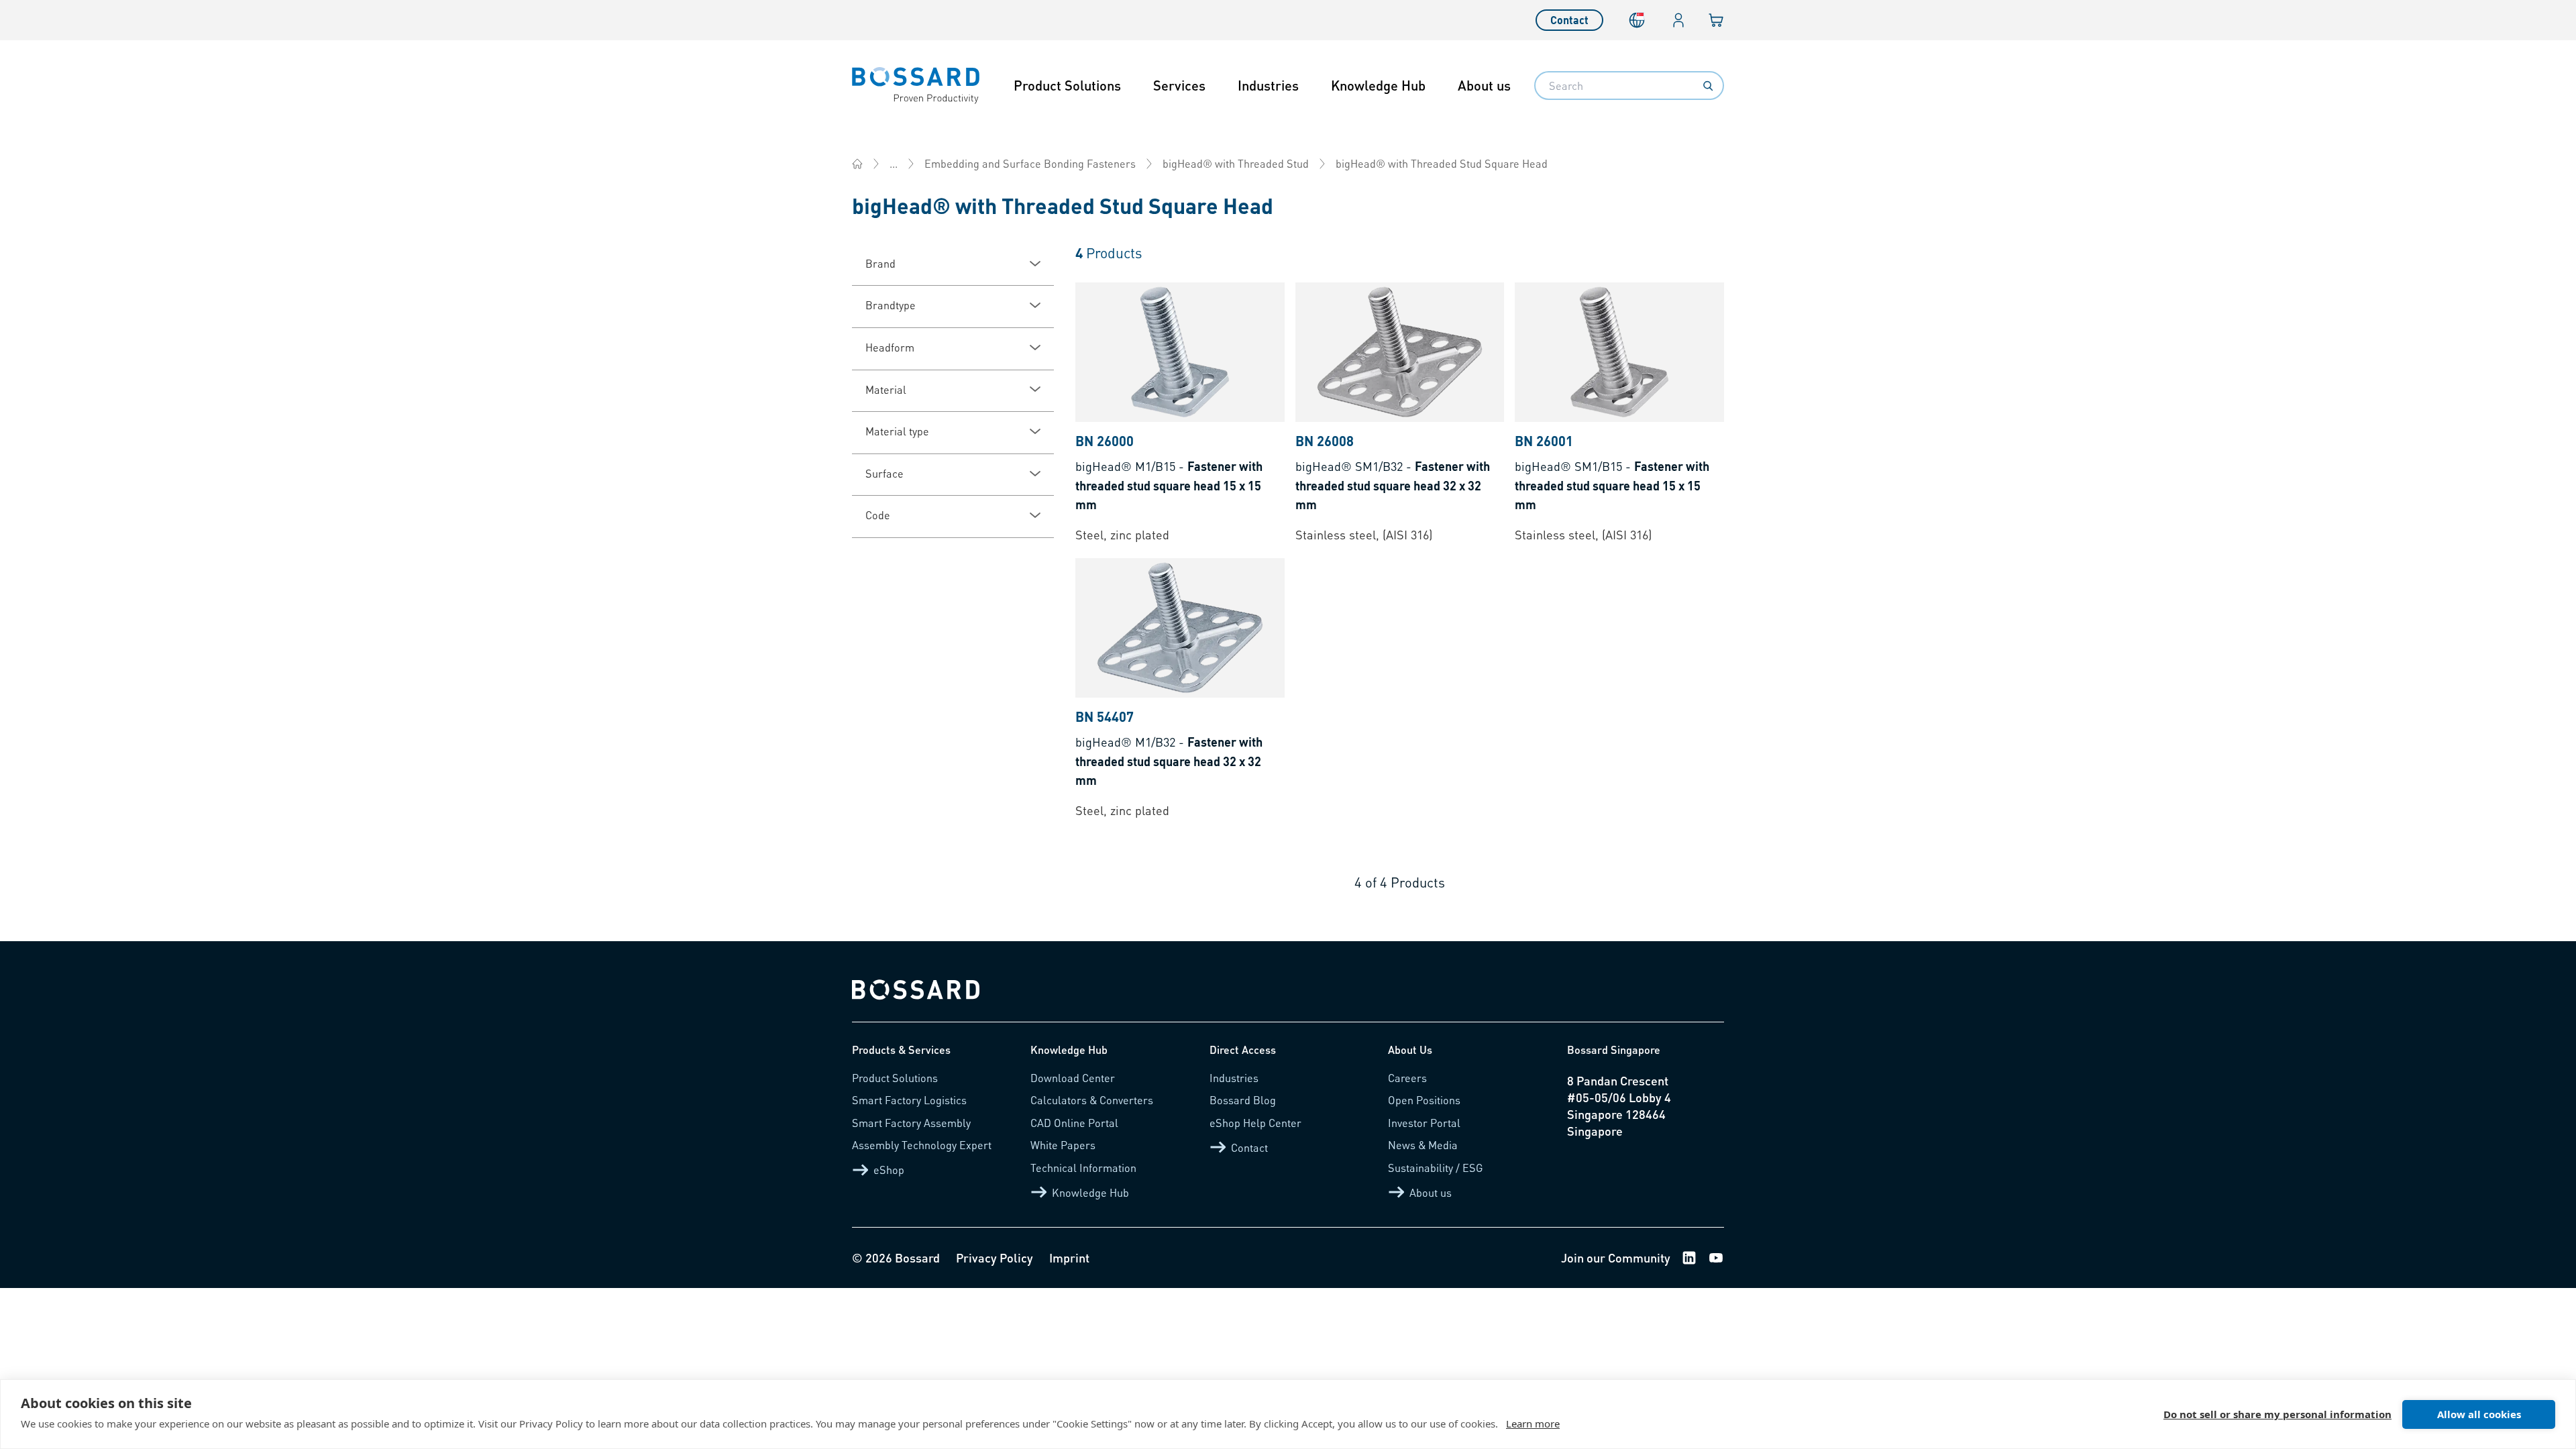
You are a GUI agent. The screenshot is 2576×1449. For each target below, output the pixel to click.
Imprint (1069, 1257)
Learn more (1533, 1424)
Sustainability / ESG (1436, 1168)
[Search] (1708, 86)
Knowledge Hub (1378, 85)
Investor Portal (1424, 1123)
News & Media (1423, 1145)
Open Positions (1424, 1100)
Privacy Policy (995, 1257)
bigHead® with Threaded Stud (1236, 163)
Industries (1268, 85)
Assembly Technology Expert (922, 1145)
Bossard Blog (1243, 1100)
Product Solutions (1067, 85)
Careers (1407, 1078)
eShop (889, 1170)
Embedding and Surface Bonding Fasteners (1030, 163)
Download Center (1073, 1078)
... (894, 163)
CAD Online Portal (1074, 1123)
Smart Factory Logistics (909, 1100)
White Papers (1063, 1145)
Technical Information (1083, 1168)
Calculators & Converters (1092, 1100)
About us (1484, 85)
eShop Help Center (1255, 1123)
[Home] (857, 164)
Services (1179, 85)
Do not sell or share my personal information (2277, 1414)
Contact (1569, 20)
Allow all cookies (2479, 1414)
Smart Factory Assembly (911, 1123)
